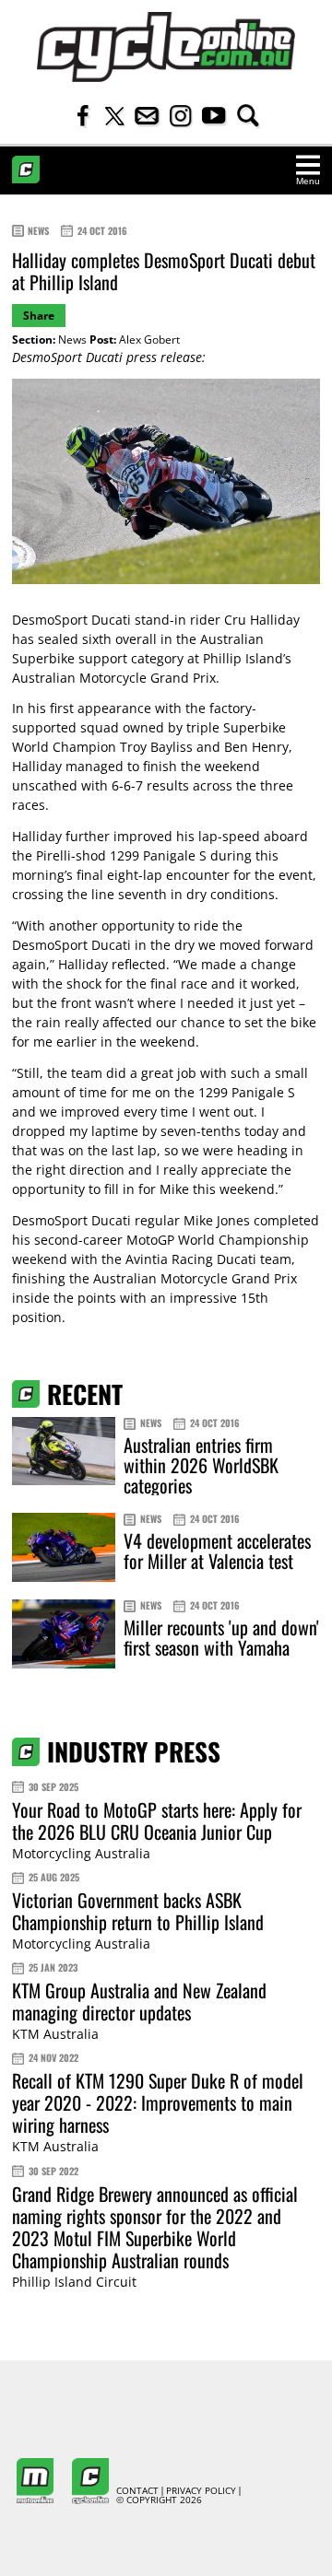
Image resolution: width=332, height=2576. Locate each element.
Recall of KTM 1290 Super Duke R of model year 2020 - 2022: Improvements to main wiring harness (158, 2102)
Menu (308, 181)
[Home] (166, 47)
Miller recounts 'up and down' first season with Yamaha (221, 1637)
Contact (137, 2491)
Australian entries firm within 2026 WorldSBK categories (201, 1465)
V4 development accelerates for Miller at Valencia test (217, 1551)
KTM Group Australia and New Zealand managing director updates (139, 2001)
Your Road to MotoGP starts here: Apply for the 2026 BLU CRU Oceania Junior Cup (157, 1821)
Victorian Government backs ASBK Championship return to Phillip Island (138, 1911)
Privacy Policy (201, 2491)
